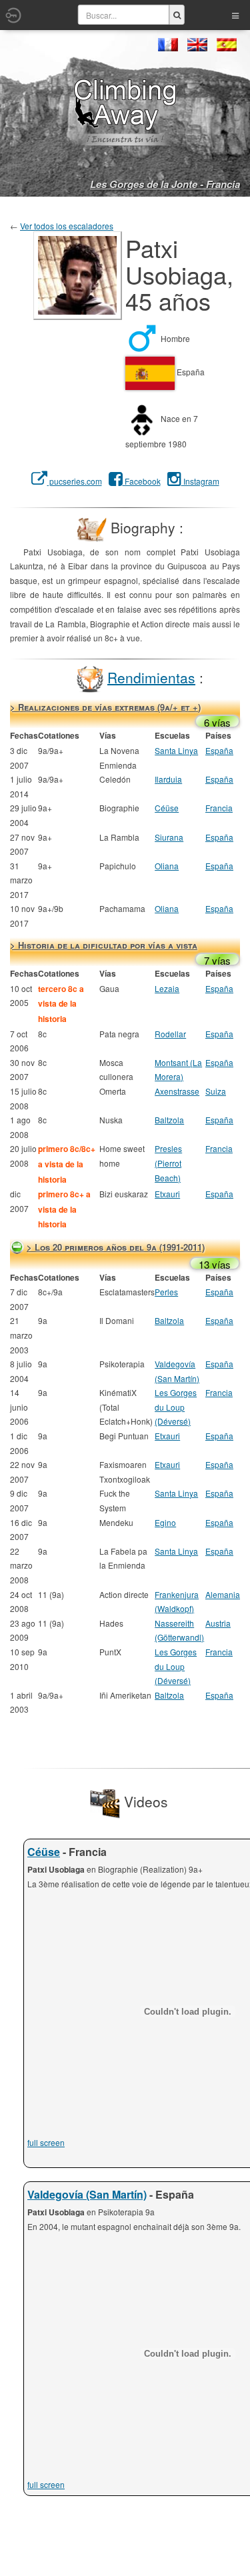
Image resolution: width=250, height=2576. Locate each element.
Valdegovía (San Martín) (87, 2194)
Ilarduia (168, 779)
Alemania (223, 1594)
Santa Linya (176, 750)
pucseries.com (75, 481)
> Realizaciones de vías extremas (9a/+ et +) (105, 707)
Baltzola (169, 1120)
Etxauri (167, 1194)
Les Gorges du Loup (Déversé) (176, 1407)
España (219, 750)
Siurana (169, 837)
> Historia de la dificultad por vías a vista (104, 945)
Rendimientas (151, 677)
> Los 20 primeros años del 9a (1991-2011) (116, 1247)
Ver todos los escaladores (67, 226)
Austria (218, 1623)
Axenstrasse (177, 1091)
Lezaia (167, 988)
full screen (46, 2142)
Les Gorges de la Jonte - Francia (165, 184)
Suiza (216, 1091)
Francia (219, 808)
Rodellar (170, 1034)
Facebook (142, 481)
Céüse (167, 808)
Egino (165, 1522)
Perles (166, 1292)
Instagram (200, 481)
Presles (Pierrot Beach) (168, 1163)
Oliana (167, 866)
